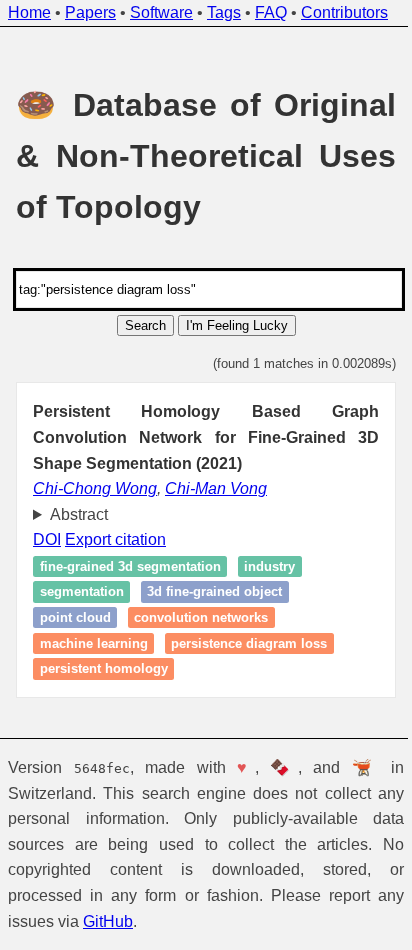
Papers (90, 12)
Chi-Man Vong (216, 488)
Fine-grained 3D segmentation (130, 566)
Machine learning (94, 643)
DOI (47, 539)
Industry (269, 566)
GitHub (108, 921)
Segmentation (82, 592)
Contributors (344, 12)
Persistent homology (104, 668)
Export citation (115, 539)
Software (161, 12)
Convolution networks (201, 617)
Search (145, 325)
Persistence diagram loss (249, 643)
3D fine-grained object (214, 592)
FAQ (271, 12)
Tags (224, 12)
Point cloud (75, 617)
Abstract (79, 514)
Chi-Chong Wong (95, 488)
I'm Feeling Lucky (237, 325)
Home (29, 12)
